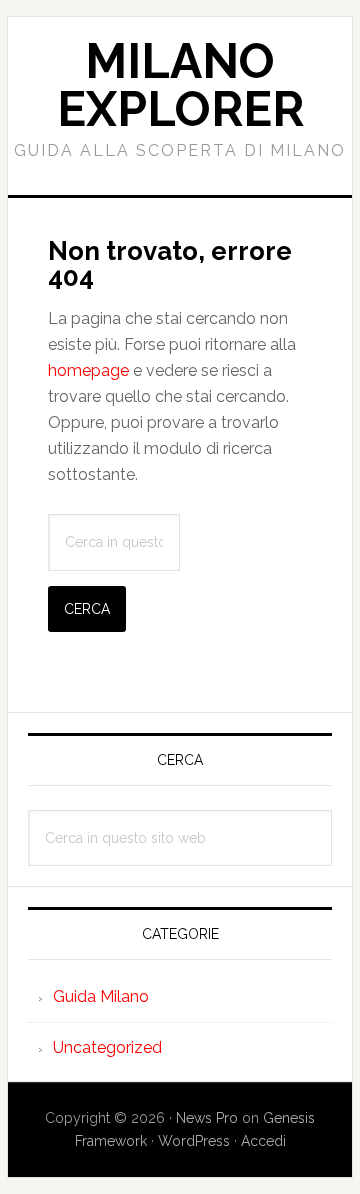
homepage (88, 370)
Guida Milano (101, 996)
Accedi (263, 1141)
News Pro (207, 1118)
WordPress (194, 1141)
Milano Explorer (180, 85)
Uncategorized (107, 1047)
